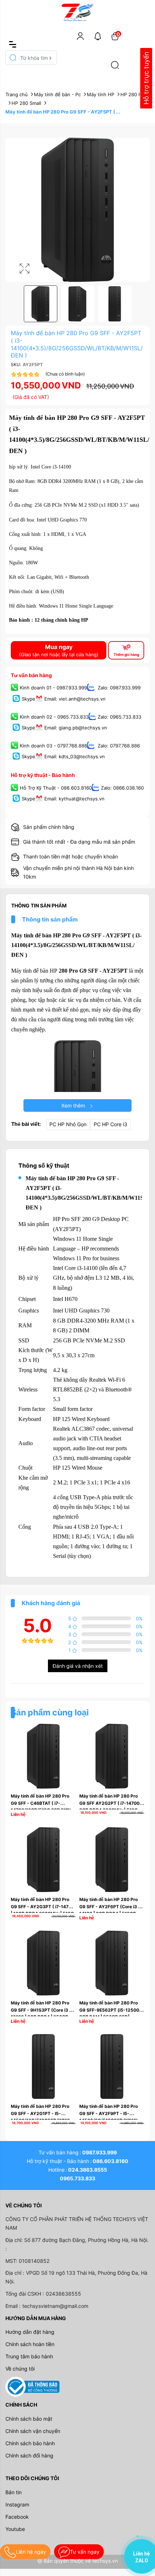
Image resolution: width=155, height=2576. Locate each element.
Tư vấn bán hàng (31, 675)
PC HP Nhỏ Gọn (68, 1124)
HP (54, 971)
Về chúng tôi (20, 2369)
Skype (28, 699)
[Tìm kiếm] (115, 65)
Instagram (17, 2504)
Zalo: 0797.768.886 (118, 746)
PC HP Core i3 (110, 1124)
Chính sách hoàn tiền (30, 2344)
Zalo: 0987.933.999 (118, 688)
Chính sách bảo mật (29, 2419)
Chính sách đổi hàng (29, 2455)
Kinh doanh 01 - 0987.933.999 (54, 688)
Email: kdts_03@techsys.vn (75, 756)
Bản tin (14, 2492)
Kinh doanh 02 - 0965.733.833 (54, 717)
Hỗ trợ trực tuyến (146, 78)
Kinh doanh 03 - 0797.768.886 (54, 746)
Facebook (17, 2517)
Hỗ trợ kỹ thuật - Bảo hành (43, 775)
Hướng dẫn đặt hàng (30, 2332)
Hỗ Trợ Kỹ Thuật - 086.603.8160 (56, 788)
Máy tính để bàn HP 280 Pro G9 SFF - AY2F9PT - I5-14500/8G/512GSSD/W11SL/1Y (113, 2113)
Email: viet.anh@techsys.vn (75, 699)
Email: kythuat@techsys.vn (74, 799)
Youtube (15, 2529)
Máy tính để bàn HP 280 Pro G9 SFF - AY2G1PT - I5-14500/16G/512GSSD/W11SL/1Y (45, 2113)
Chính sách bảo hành (30, 2443)
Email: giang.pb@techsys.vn (76, 728)
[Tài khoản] (80, 36)
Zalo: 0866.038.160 (122, 788)
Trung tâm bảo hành (29, 2356)
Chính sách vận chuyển (33, 2431)
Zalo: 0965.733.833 (119, 717)
